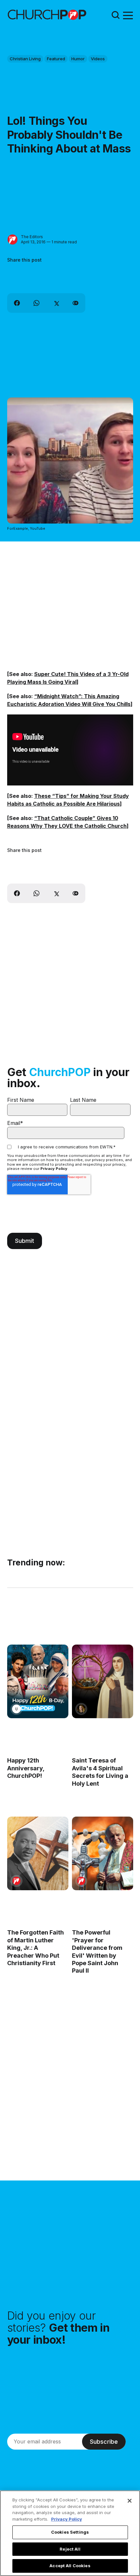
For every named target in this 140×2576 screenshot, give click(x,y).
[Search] (116, 15)
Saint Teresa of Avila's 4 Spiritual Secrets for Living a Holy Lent (100, 1772)
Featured (56, 59)
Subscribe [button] (104, 2442)
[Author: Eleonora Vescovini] (81, 1709)
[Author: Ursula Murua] (16, 1709)
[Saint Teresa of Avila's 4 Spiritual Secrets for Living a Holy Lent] (102, 1681)
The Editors (32, 237)
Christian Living (25, 59)
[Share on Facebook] (17, 303)
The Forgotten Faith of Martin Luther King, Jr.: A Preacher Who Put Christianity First (35, 1948)
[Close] (130, 2501)
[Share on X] (56, 303)
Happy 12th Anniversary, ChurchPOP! (26, 1768)
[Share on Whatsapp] (36, 303)
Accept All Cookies (70, 2566)
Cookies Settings (70, 2532)
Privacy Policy (54, 1169)
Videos (98, 59)
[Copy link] (76, 303)
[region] (70, 2533)
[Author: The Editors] (13, 240)
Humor (78, 59)
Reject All (70, 2549)
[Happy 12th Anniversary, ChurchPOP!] (38, 1681)
